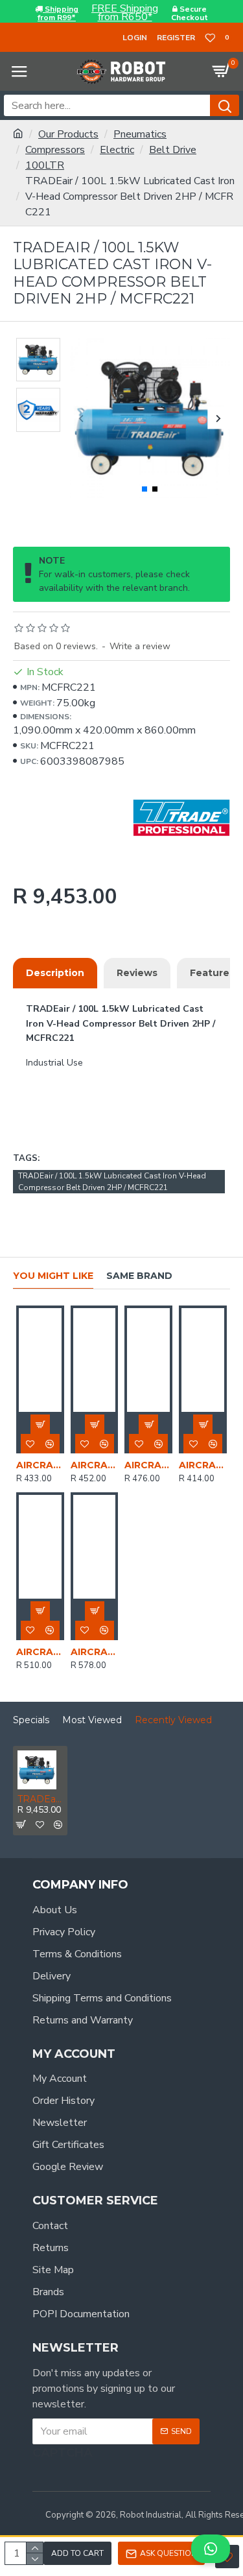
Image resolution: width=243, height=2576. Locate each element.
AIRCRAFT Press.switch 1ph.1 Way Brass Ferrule (95, 1465)
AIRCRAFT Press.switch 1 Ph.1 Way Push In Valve (203, 1465)
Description (55, 973)
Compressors (55, 150)
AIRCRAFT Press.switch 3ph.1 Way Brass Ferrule (40, 1652)
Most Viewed (92, 1720)
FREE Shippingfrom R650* (125, 13)
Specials (31, 1720)
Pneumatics (140, 134)
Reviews (137, 973)
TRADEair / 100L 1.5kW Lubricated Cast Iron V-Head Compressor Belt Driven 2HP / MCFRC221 (112, 1182)
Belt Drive (173, 150)
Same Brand (139, 1276)
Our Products (68, 134)
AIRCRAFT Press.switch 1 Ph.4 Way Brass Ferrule (148, 1465)
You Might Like (53, 1276)
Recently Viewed (173, 1720)
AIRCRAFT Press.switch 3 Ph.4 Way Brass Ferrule (95, 1652)
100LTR (45, 165)
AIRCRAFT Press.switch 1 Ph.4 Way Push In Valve (40, 1465)
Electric (117, 150)
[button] (81, 418)
